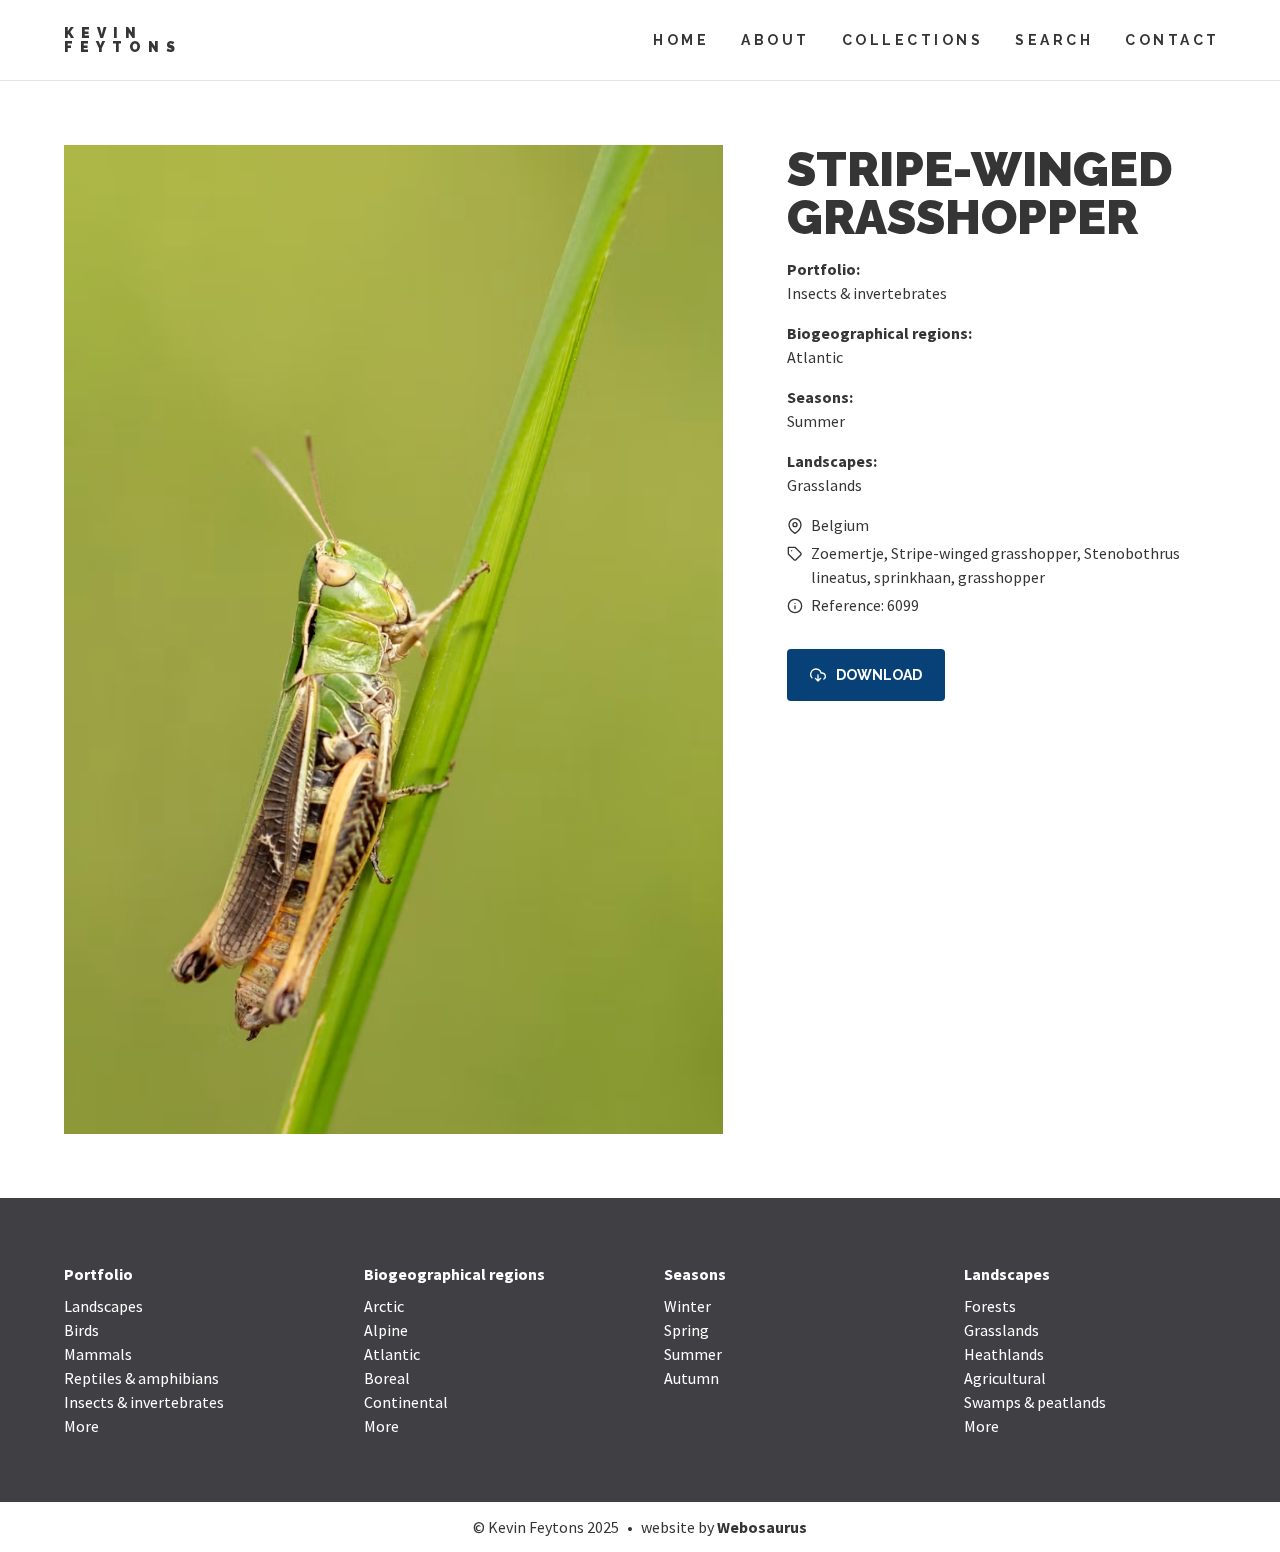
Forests (990, 1306)
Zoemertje (847, 553)
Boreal (387, 1378)
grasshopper (1001, 577)
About (775, 40)
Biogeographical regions (454, 1274)
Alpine (386, 1330)
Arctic (384, 1306)
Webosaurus (762, 1527)
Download (879, 675)
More (81, 1426)
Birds (81, 1330)
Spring (686, 1330)
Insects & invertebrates (867, 293)
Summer (816, 421)
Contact (1172, 40)
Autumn (691, 1378)
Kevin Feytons (123, 40)
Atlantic (815, 357)
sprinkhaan (912, 577)
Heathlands (1004, 1354)
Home (681, 40)
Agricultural (1005, 1378)
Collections (913, 40)
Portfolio (98, 1274)
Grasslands (824, 485)
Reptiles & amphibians (141, 1378)
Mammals (98, 1354)
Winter (687, 1306)
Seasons (695, 1274)
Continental (406, 1402)
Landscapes (103, 1306)
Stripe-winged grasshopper (984, 553)
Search (1054, 40)
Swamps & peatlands (1035, 1402)
